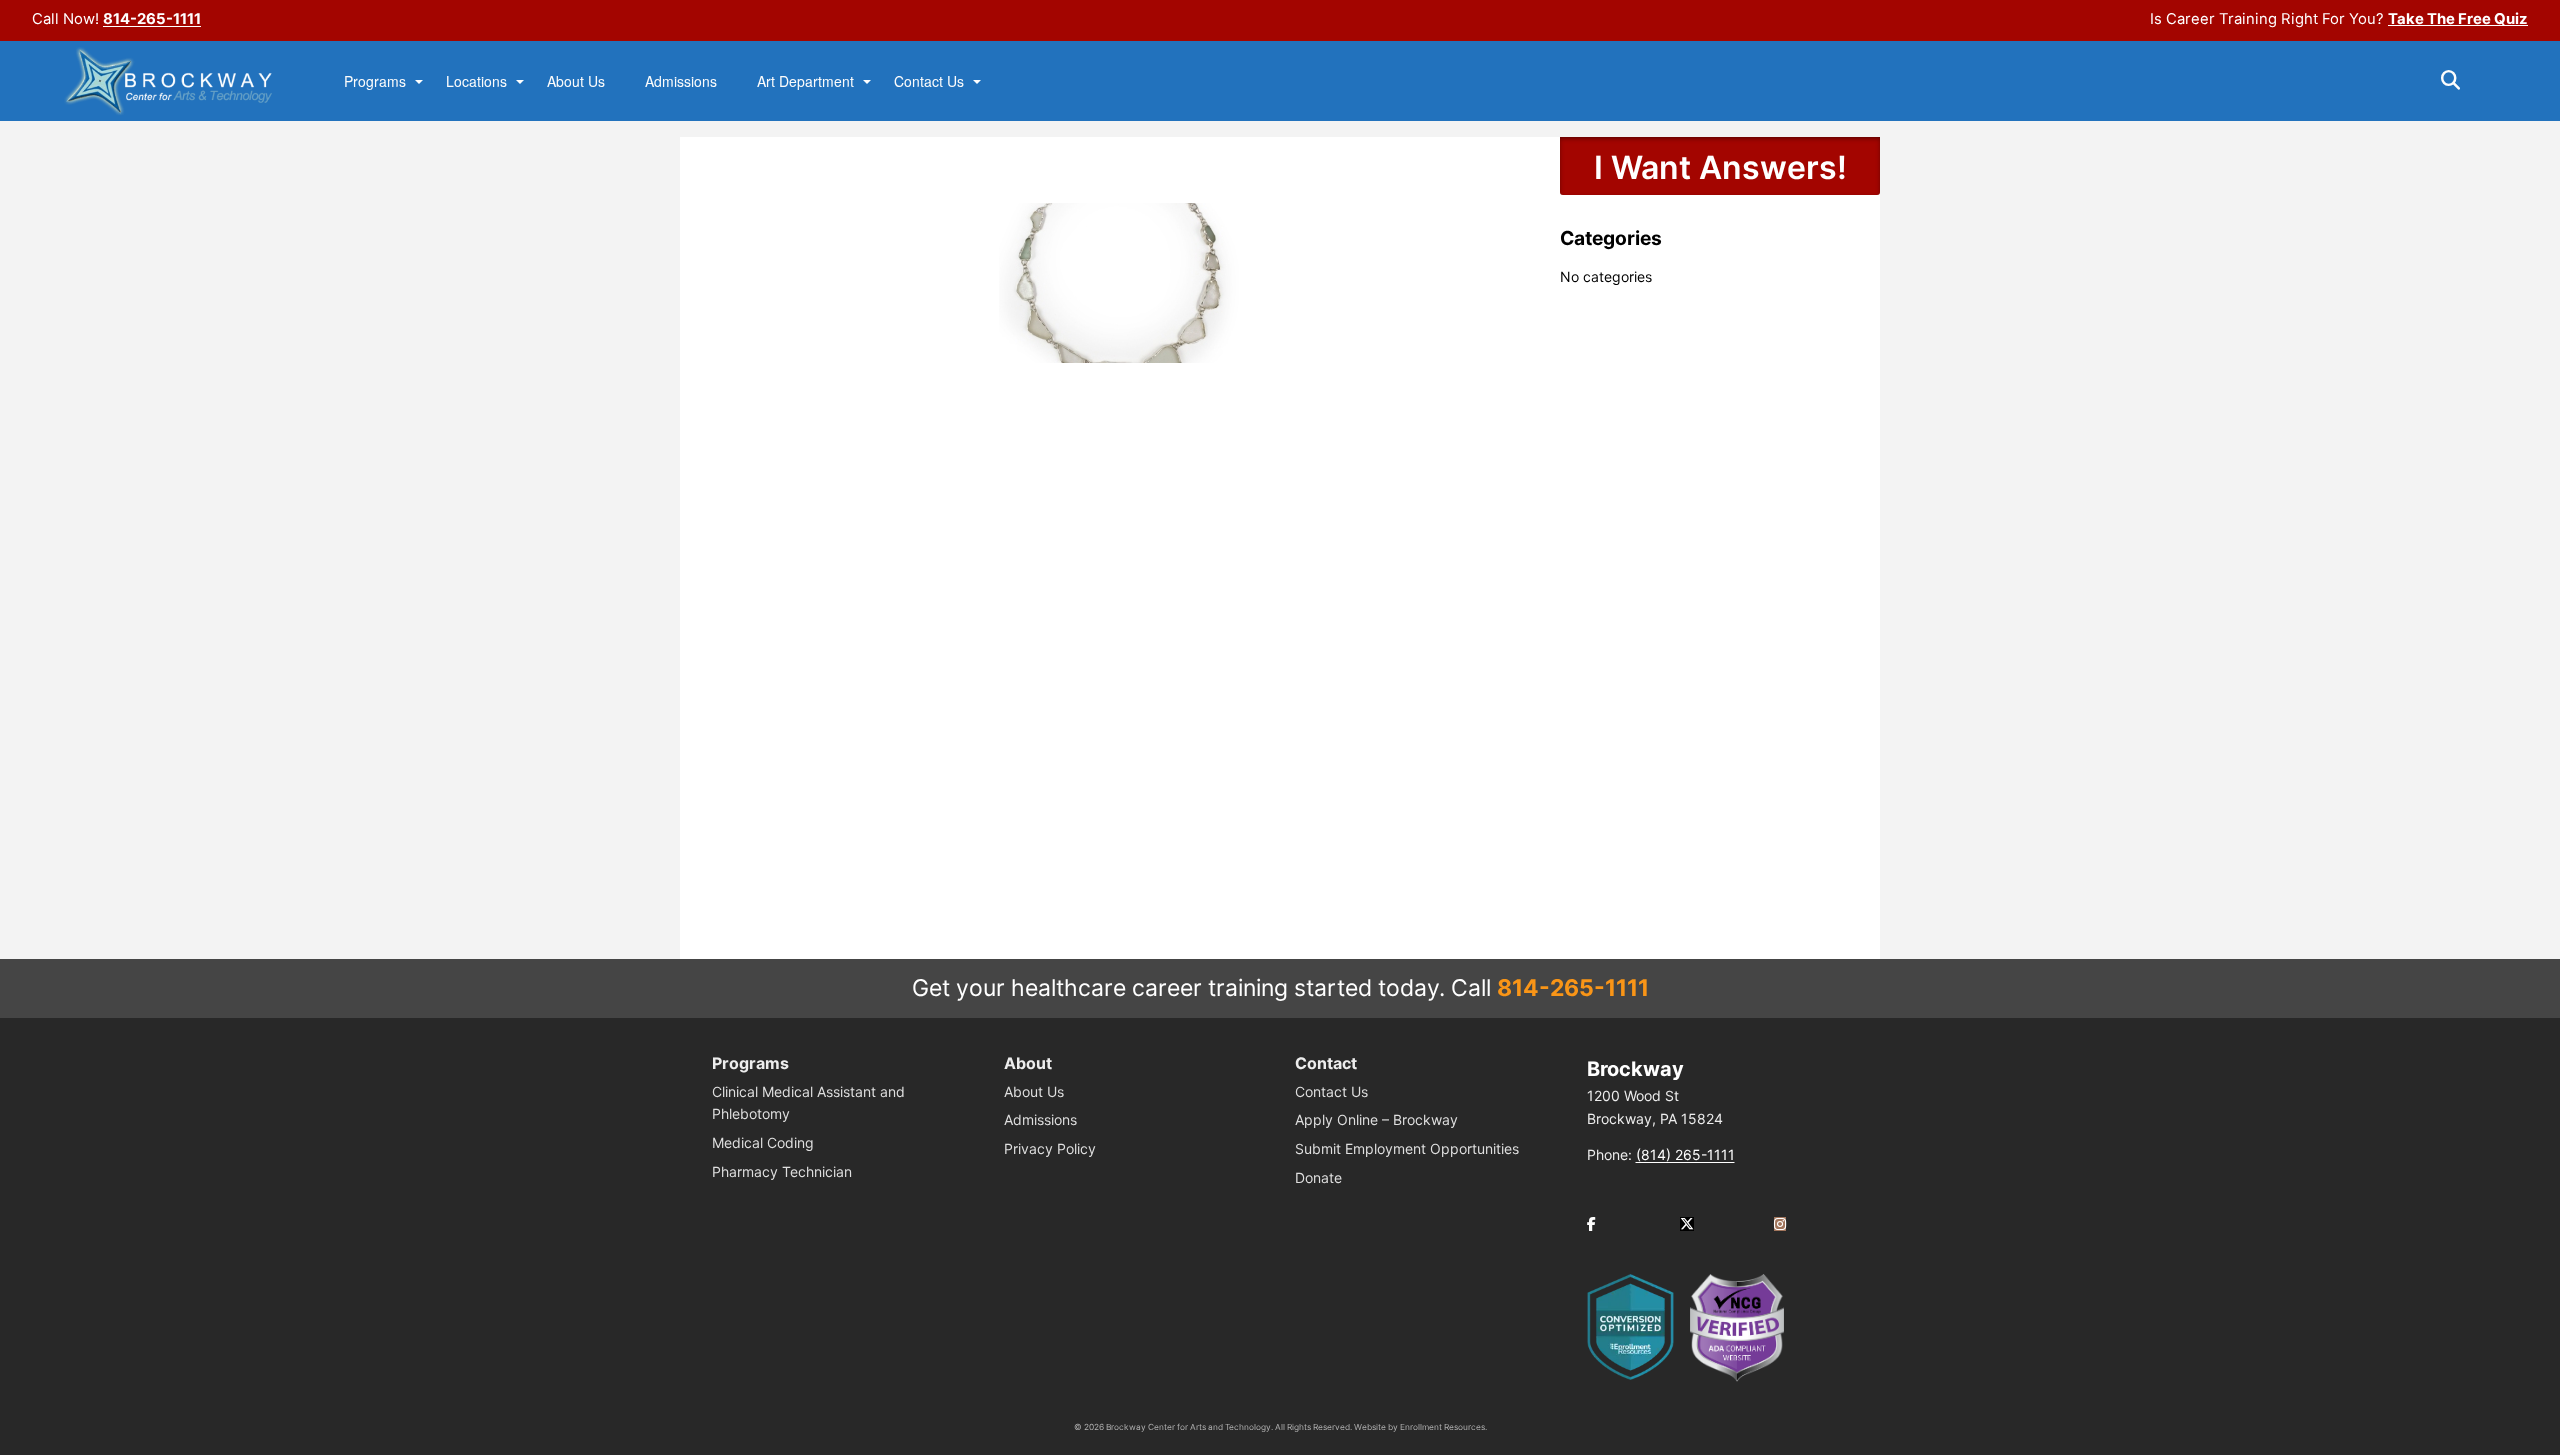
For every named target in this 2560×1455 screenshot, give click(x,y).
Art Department (805, 81)
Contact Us (929, 81)
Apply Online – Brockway (1376, 1119)
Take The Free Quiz (2458, 19)
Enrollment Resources (1442, 1427)
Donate (1318, 1177)
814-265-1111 (152, 19)
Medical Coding (763, 1142)
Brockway (1635, 1069)
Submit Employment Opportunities (1407, 1148)
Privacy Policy (1050, 1148)
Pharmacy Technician (782, 1171)
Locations (476, 81)
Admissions (681, 81)
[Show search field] (2468, 80)
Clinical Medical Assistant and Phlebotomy (808, 1102)
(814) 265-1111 (1685, 1154)
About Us (576, 81)
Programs (375, 81)
